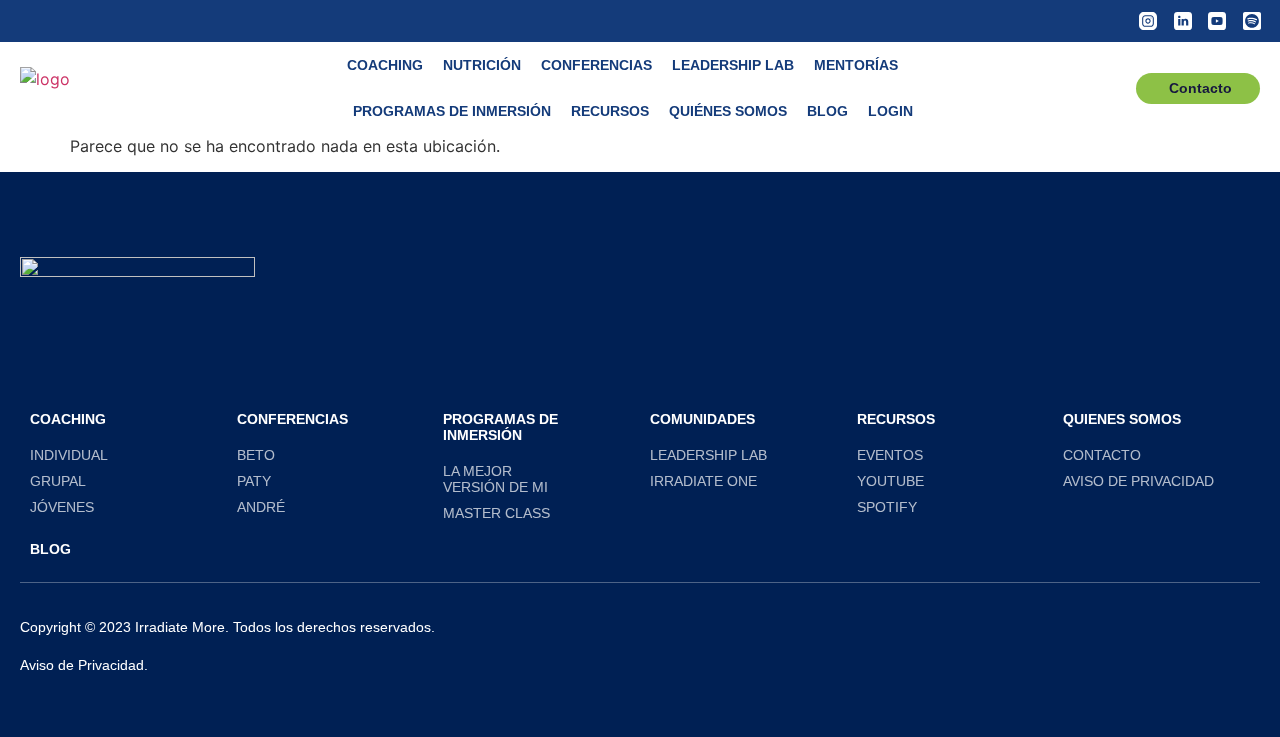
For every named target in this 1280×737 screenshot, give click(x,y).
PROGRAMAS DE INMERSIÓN (500, 427)
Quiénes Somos (728, 111)
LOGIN (890, 111)
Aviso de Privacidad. (84, 665)
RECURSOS (610, 111)
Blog (827, 111)
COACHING (385, 65)
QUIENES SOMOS (1122, 419)
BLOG (50, 549)
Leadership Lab (733, 65)
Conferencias (596, 65)
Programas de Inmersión (452, 111)
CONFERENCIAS (292, 419)
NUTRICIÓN (482, 65)
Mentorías (856, 65)
